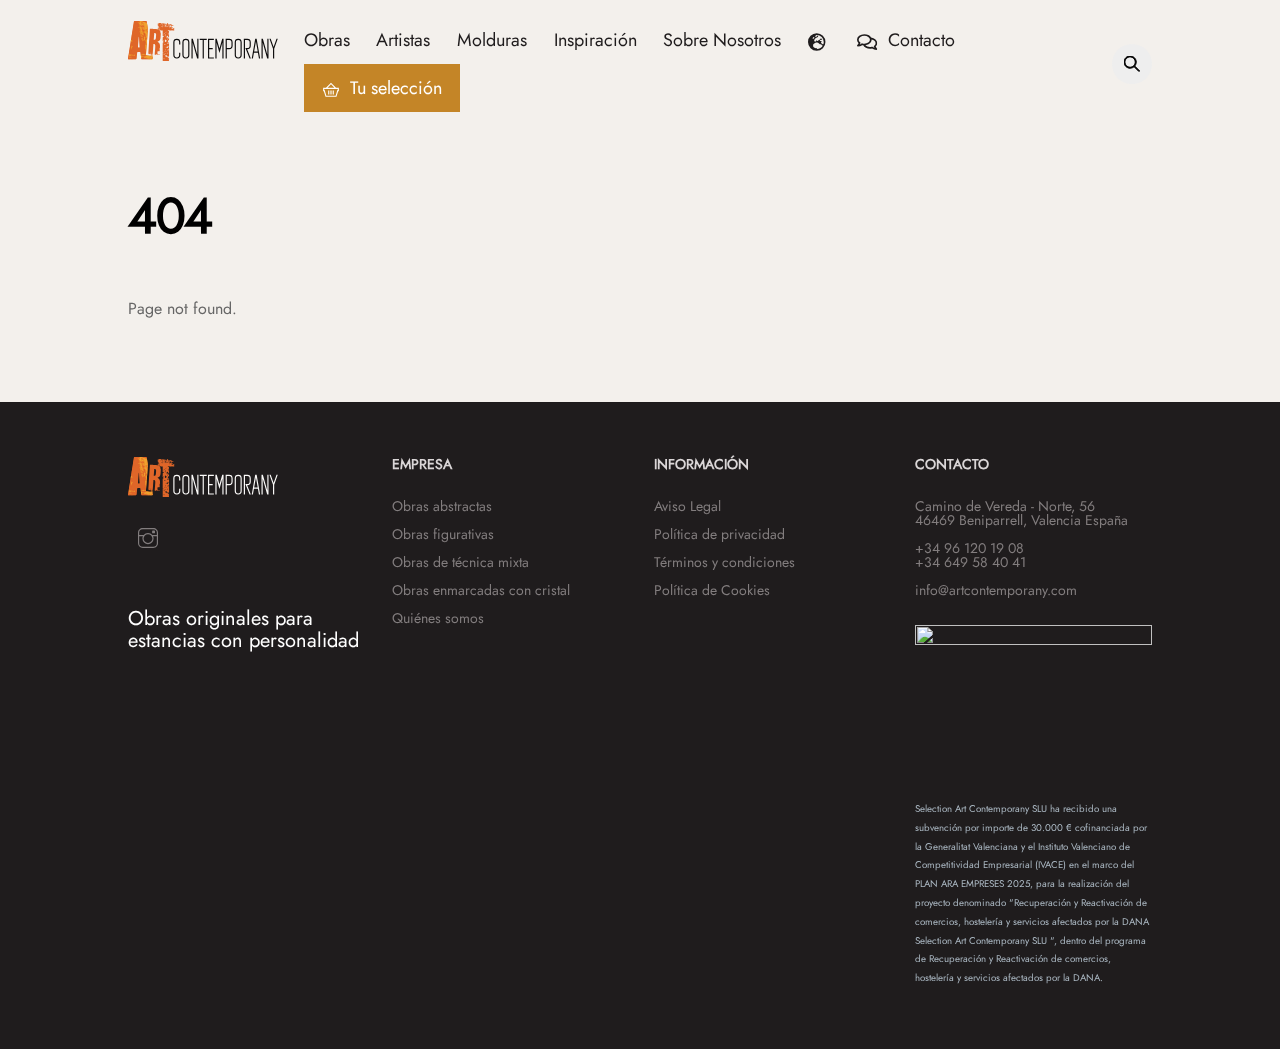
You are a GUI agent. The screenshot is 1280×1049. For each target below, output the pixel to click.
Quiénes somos (438, 618)
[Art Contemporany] (203, 51)
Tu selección (393, 88)
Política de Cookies (712, 590)
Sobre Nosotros (722, 40)
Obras (327, 40)
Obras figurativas (443, 534)
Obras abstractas (442, 506)
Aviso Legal (687, 506)
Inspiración (595, 40)
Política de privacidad (719, 534)
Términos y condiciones (724, 562)
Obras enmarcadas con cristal (481, 590)
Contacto (919, 40)
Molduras (492, 40)
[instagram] (148, 536)
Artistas (403, 40)
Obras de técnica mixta (460, 562)
